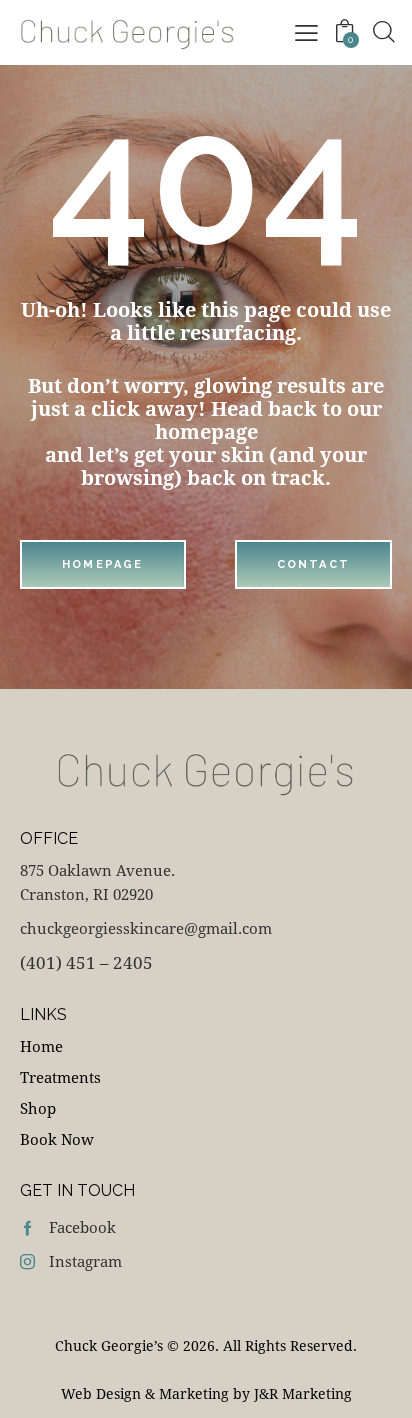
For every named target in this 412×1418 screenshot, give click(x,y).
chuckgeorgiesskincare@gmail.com (146, 928)
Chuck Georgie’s (109, 1345)
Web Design (101, 1393)
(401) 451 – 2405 (86, 962)
